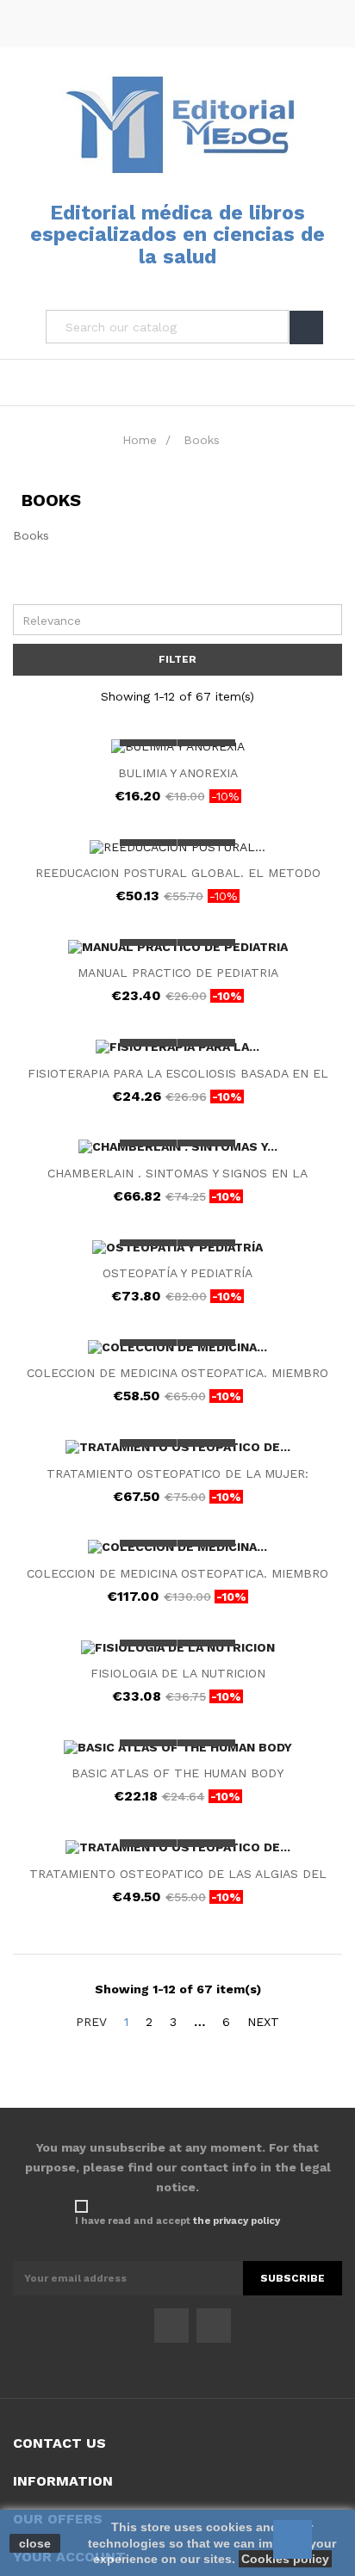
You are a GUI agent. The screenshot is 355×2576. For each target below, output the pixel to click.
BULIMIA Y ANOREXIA (178, 773)
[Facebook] (171, 2326)
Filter (177, 659)
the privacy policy (237, 2221)
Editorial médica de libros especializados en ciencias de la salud (177, 235)
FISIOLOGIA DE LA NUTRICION (178, 1673)
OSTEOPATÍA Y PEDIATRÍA (177, 1273)
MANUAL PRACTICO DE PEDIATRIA (178, 973)
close (35, 2543)
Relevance (182, 619)
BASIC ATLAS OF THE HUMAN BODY (177, 1773)
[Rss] (214, 2326)
